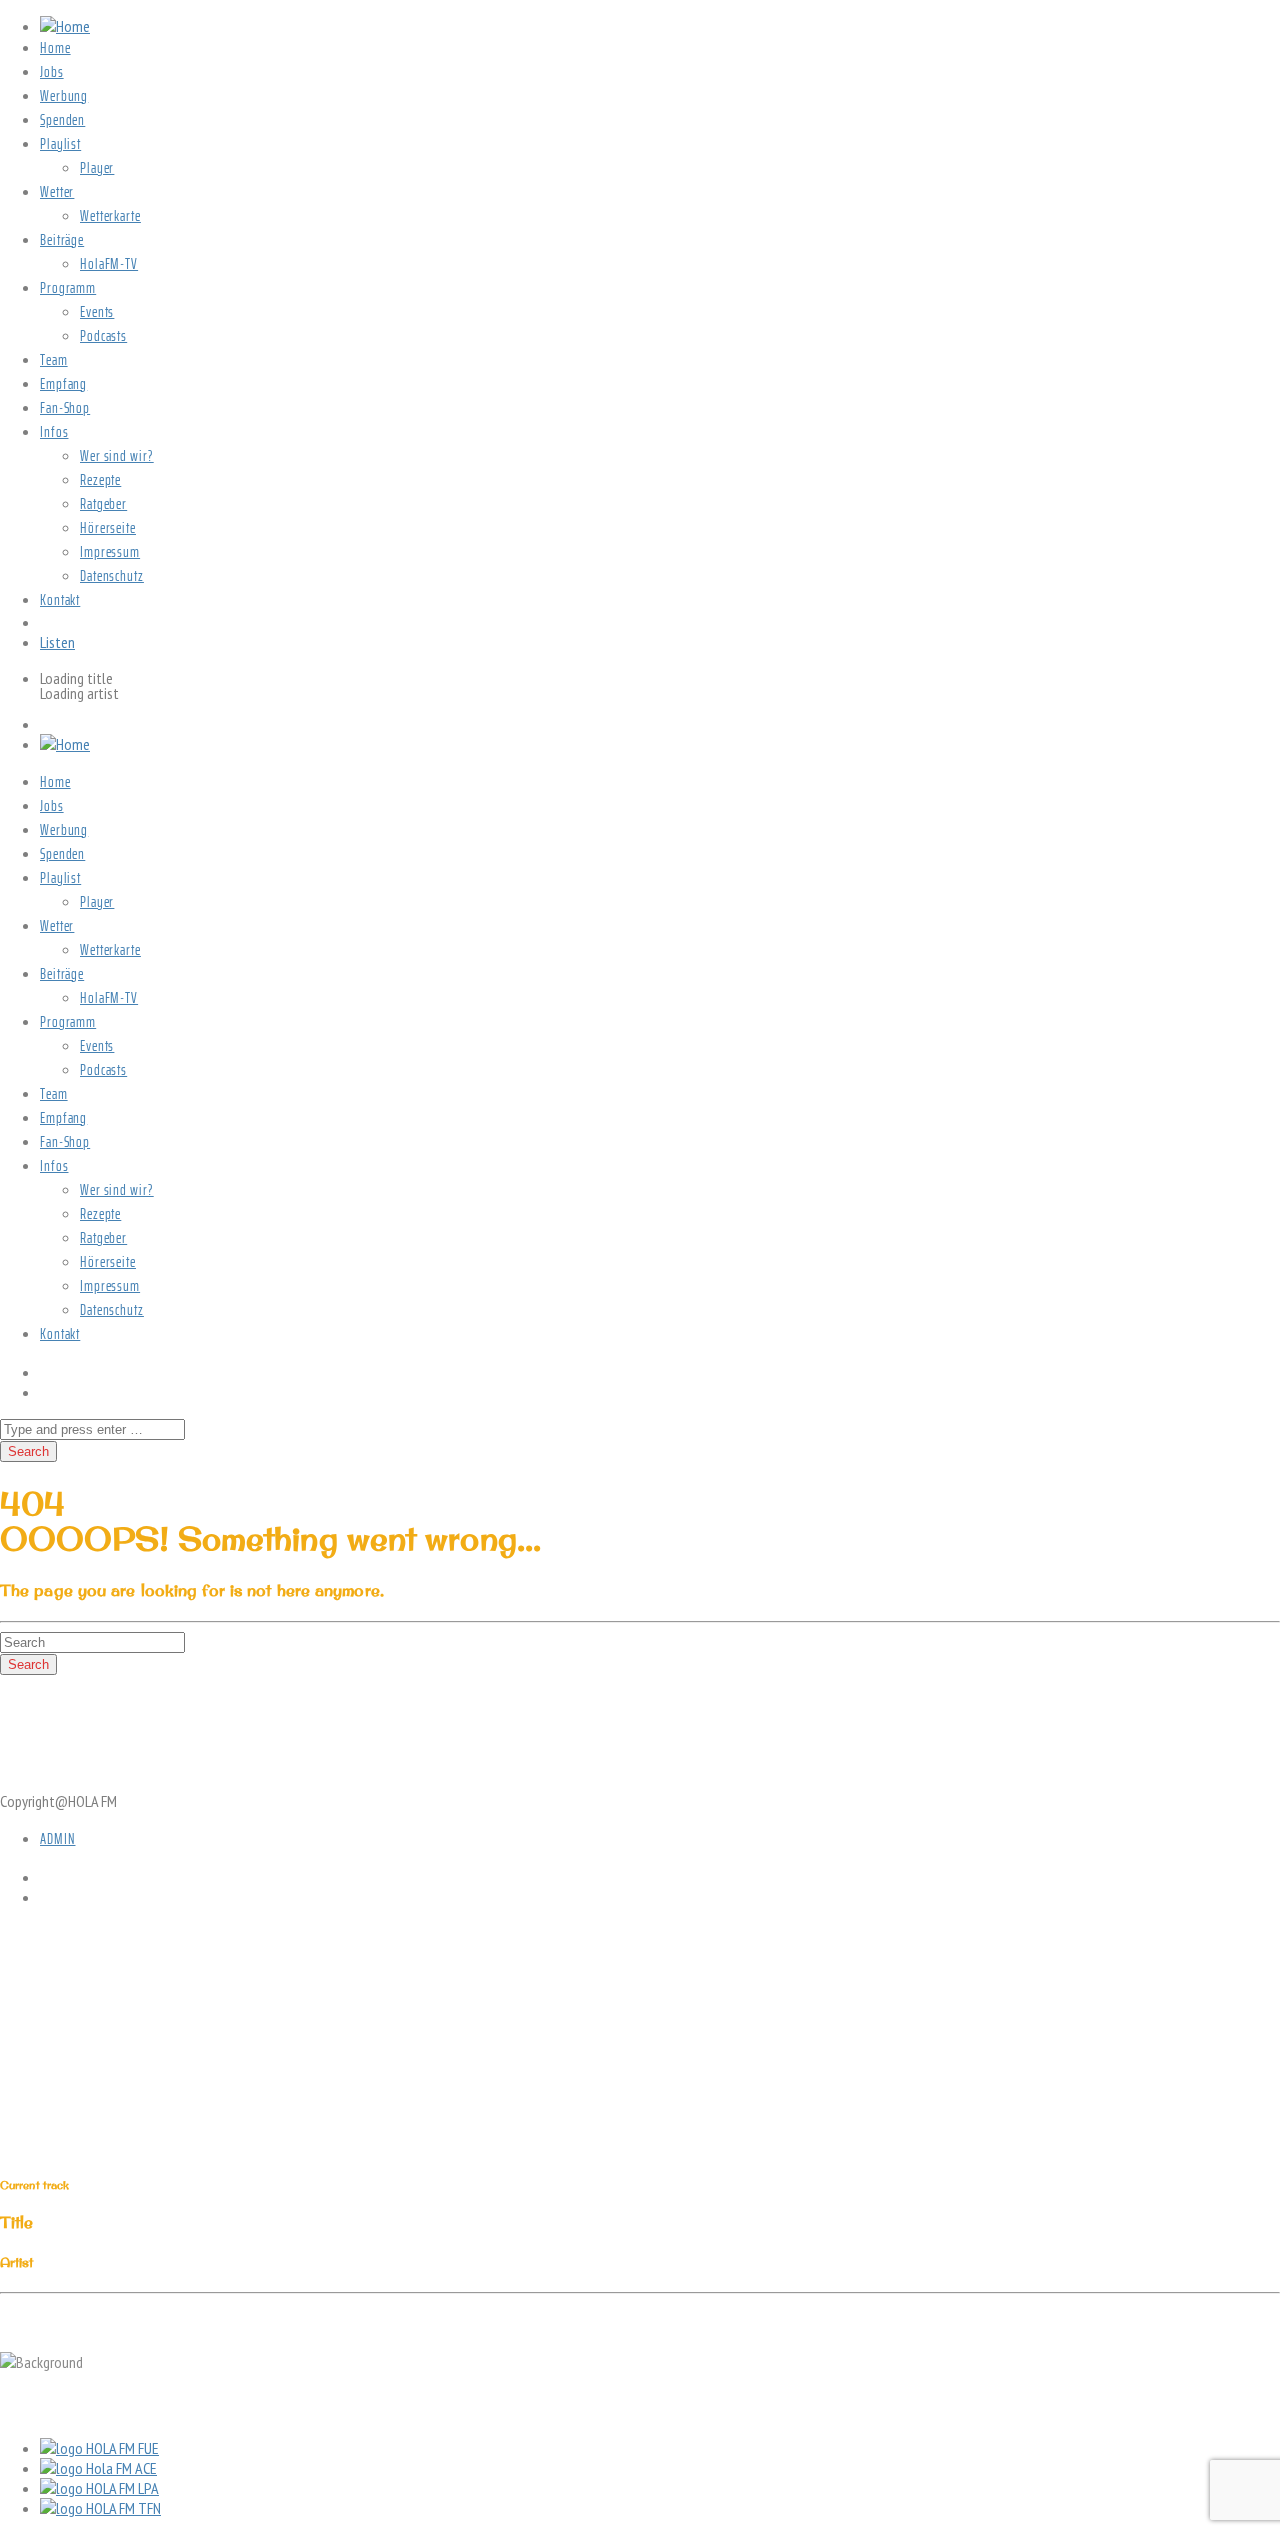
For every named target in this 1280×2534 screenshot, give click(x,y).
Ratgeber (103, 504)
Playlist (60, 144)
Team (54, 360)
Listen (57, 642)
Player (97, 168)
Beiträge (62, 240)
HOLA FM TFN (123, 2508)
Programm (68, 288)
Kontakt (60, 600)
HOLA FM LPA (122, 2488)
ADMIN (58, 1839)
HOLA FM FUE (122, 2448)
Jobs (52, 72)
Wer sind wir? (117, 456)
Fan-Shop (65, 408)
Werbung (64, 96)
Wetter (57, 192)
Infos (54, 432)
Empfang (63, 384)
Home (55, 48)
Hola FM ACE (121, 2468)
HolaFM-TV (109, 264)
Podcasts (103, 336)
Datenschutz (112, 576)
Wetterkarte (110, 216)
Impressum (110, 552)
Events (97, 312)
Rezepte (100, 480)
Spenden (62, 120)
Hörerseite (108, 528)
